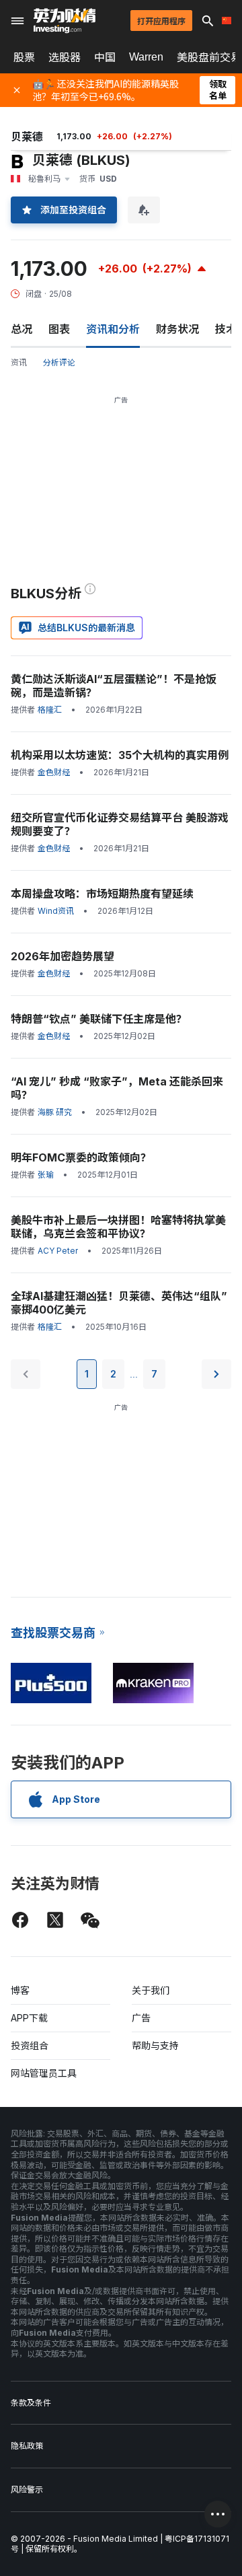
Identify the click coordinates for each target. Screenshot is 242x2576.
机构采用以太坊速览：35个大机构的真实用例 (120, 755)
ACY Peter (58, 1251)
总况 (22, 329)
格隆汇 (50, 710)
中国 (105, 57)
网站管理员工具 (44, 2073)
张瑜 (46, 1175)
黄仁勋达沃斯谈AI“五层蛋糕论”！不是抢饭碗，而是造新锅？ (114, 686)
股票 (24, 57)
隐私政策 (27, 2446)
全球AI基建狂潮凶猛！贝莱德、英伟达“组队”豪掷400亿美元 (119, 1303)
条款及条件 (31, 2403)
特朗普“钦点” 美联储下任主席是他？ (99, 1019)
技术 (226, 329)
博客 (20, 1990)
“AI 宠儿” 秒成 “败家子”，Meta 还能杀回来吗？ (117, 1088)
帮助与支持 (155, 2045)
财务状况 (177, 329)
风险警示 (27, 2490)
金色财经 (54, 772)
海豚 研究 (55, 1112)
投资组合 (30, 2045)
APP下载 (29, 2018)
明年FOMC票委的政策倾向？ (81, 1157)
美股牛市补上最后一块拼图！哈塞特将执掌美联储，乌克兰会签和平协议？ (118, 1227)
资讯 (19, 362)
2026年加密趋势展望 (63, 956)
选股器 (65, 57)
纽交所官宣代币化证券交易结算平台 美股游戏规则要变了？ (120, 824)
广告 (141, 2018)
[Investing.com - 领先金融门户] (65, 21)
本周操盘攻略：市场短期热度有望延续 (102, 894)
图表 (59, 329)
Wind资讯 (56, 911)
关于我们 (151, 1990)
